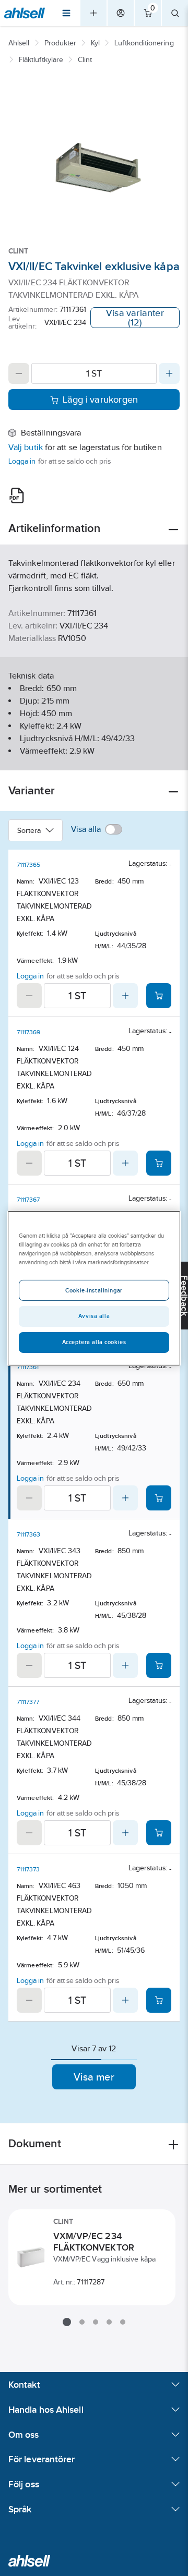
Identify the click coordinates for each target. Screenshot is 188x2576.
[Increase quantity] (169, 373)
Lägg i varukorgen (101, 400)
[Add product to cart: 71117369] (159, 1163)
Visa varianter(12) (135, 318)
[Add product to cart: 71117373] (159, 2000)
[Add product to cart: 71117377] (159, 1833)
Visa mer (94, 2077)
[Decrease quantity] (19, 373)
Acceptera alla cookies (94, 1342)
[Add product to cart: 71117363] (159, 1665)
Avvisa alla (94, 1316)
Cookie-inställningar (94, 1290)
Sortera (29, 830)
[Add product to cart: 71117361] (159, 1498)
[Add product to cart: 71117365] (159, 996)
